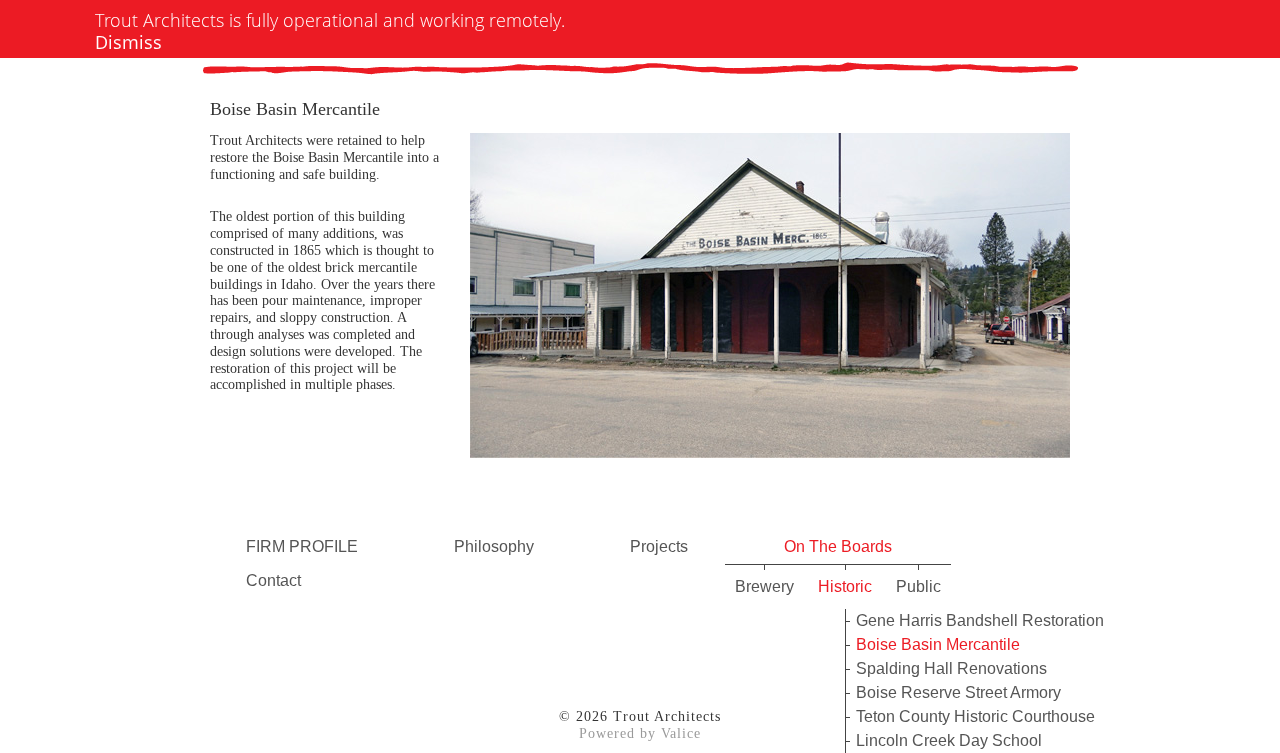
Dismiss (128, 42)
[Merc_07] (770, 283)
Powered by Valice (640, 733)
